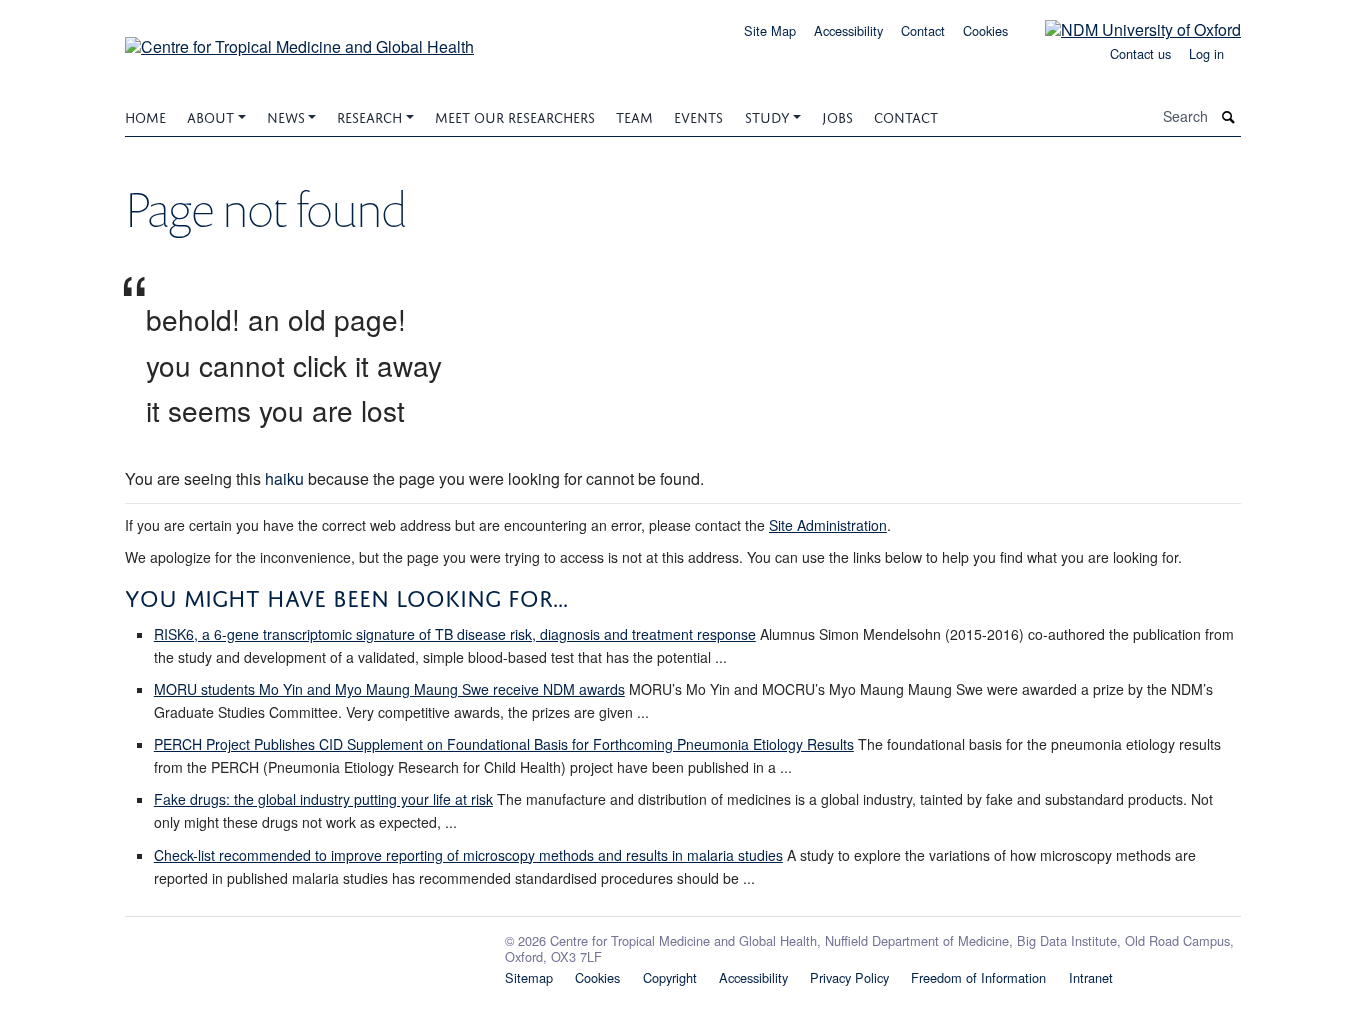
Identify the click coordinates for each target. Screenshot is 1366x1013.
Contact (923, 30)
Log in (1206, 53)
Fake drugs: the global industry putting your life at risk (323, 799)
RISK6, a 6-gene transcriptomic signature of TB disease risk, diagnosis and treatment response (455, 634)
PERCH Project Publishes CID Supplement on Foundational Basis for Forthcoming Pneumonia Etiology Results (504, 744)
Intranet (1091, 977)
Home (145, 115)
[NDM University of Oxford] (1128, 28)
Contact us (1140, 53)
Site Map (770, 30)
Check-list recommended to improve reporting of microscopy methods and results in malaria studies (468, 855)
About (210, 115)
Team (634, 115)
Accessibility (848, 30)
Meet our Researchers (515, 115)
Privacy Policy (849, 977)
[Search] (1229, 116)
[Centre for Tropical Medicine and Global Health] (299, 39)
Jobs (837, 115)
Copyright (670, 977)
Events (698, 115)
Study (767, 115)
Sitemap (529, 977)
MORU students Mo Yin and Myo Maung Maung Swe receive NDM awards (389, 689)
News (286, 115)
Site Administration (828, 525)
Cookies (985, 30)
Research (369, 115)
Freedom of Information (978, 977)
